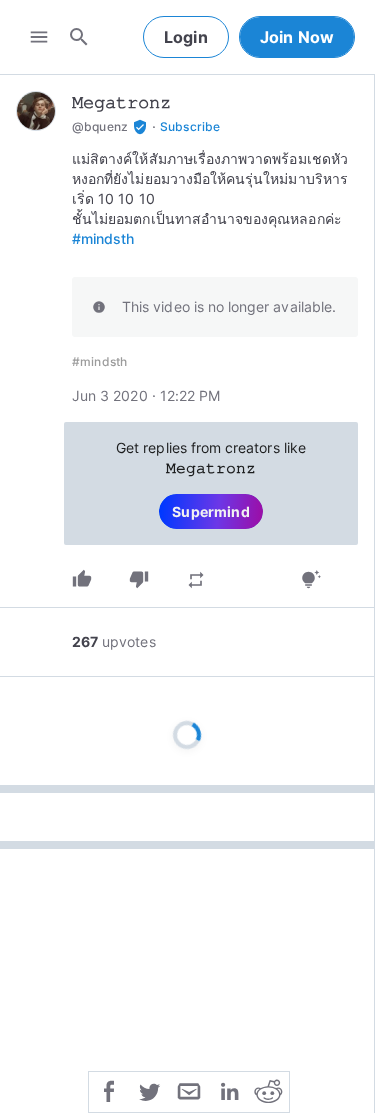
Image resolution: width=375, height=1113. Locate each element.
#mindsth (103, 238)
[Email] (189, 1090)
